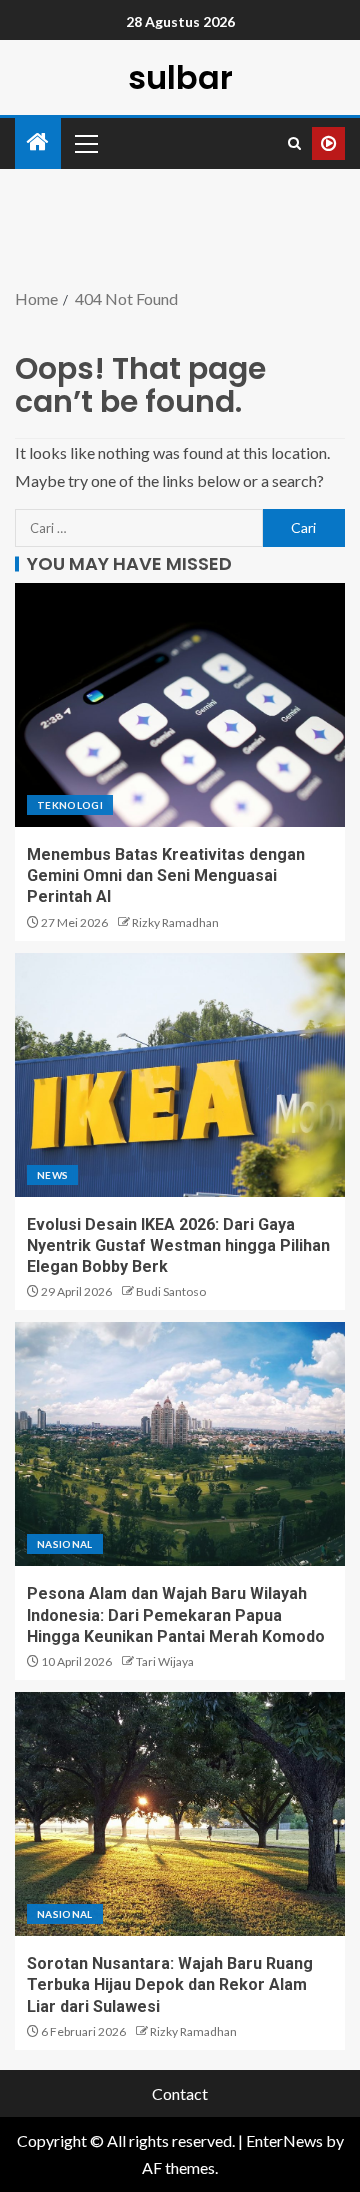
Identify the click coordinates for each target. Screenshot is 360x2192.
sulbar (180, 77)
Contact (180, 2093)
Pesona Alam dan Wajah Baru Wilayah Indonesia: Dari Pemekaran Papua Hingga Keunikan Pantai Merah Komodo (176, 1615)
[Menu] (85, 143)
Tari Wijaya (165, 1661)
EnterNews (284, 2140)
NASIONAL (65, 1544)
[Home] (38, 142)
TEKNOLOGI (70, 805)
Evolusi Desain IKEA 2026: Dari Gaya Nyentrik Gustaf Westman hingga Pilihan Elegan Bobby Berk (178, 1246)
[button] (85, 143)
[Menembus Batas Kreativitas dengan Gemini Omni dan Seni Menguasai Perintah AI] (180, 705)
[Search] (294, 143)
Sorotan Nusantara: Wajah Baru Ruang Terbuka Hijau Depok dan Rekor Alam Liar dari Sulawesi (170, 1985)
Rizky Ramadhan (175, 922)
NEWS (52, 1175)
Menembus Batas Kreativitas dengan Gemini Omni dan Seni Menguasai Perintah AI (166, 876)
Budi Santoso (171, 1291)
